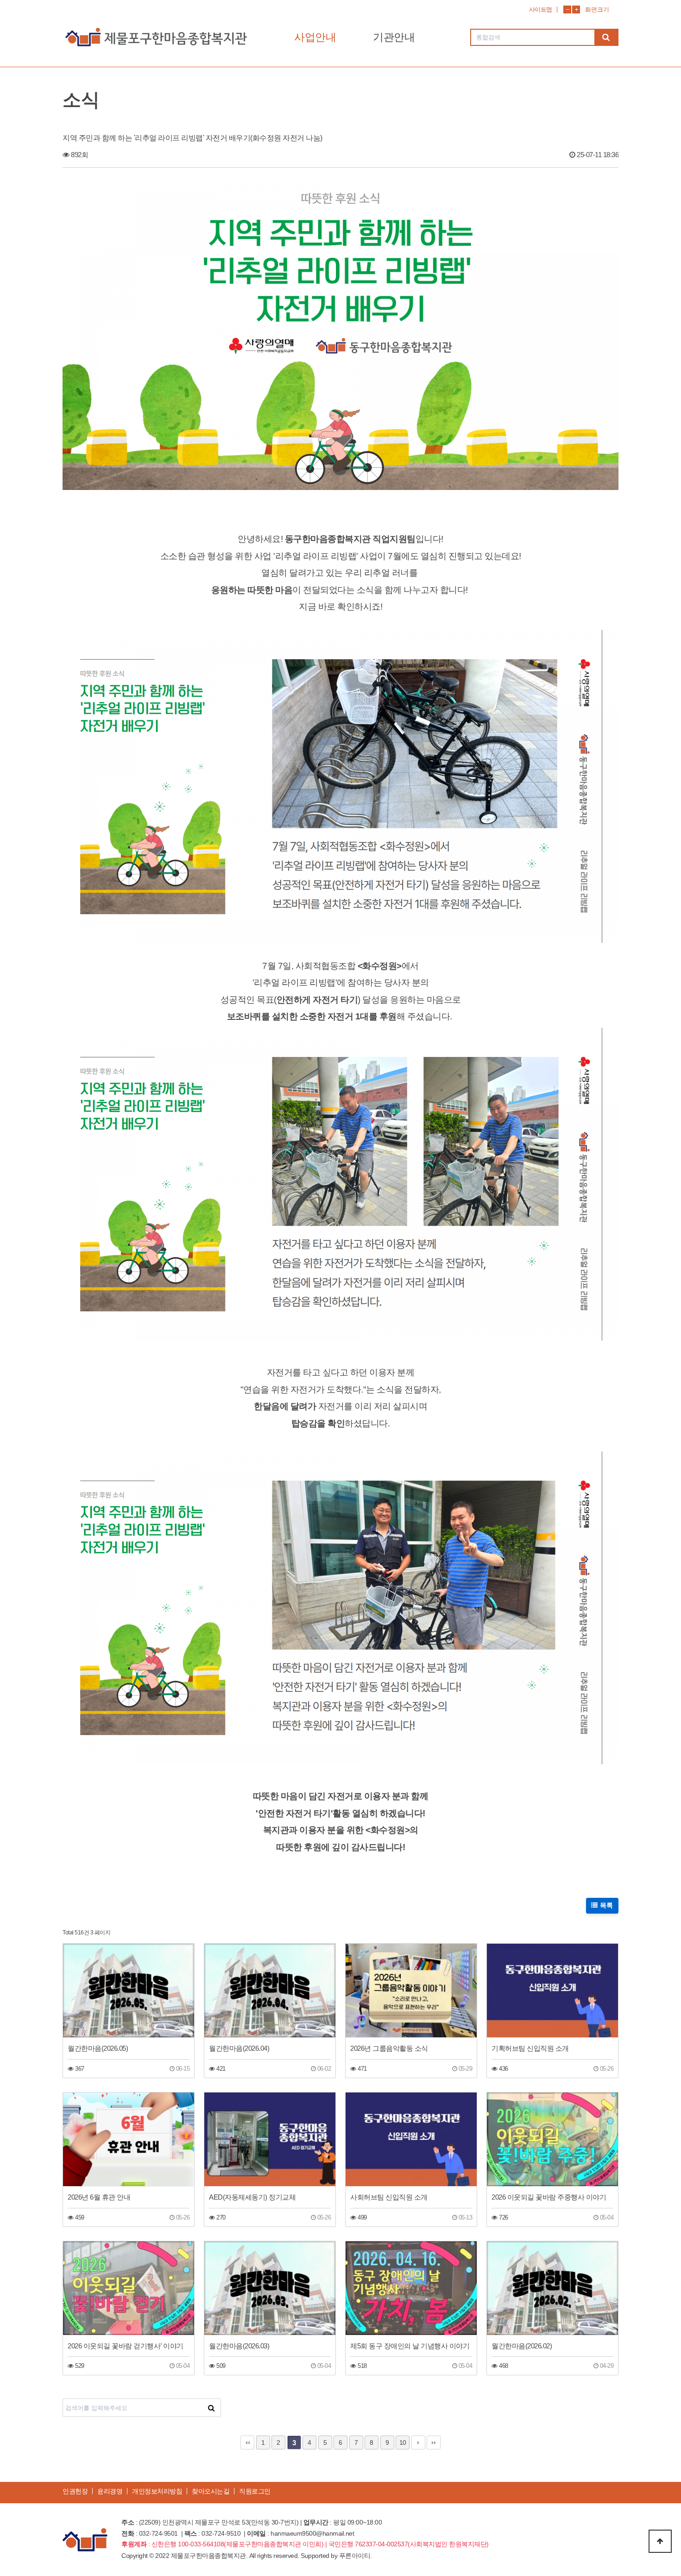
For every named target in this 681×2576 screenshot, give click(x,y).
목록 (606, 1905)
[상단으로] (660, 2541)
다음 (418, 2442)
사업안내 (315, 37)
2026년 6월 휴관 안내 (99, 2197)
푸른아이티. (356, 2556)
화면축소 (567, 10)
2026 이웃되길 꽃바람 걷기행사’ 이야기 (126, 2346)
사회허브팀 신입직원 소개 (389, 2197)
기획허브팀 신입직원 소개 (530, 2048)
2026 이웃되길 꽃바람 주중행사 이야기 (549, 2197)
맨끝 (434, 2442)
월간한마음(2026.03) (239, 2346)
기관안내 (394, 37)
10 (403, 2442)
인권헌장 (75, 2491)
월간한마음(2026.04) (239, 2048)
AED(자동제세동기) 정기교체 (252, 2197)
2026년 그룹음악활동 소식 (389, 2048)
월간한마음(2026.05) (98, 2048)
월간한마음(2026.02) (522, 2346)
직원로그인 (255, 2491)
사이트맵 (541, 10)
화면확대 (576, 10)
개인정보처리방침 (157, 2491)
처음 (247, 2442)
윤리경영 (110, 2491)
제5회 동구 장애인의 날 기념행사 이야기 (410, 2346)
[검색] (606, 37)
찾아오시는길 (211, 2491)
